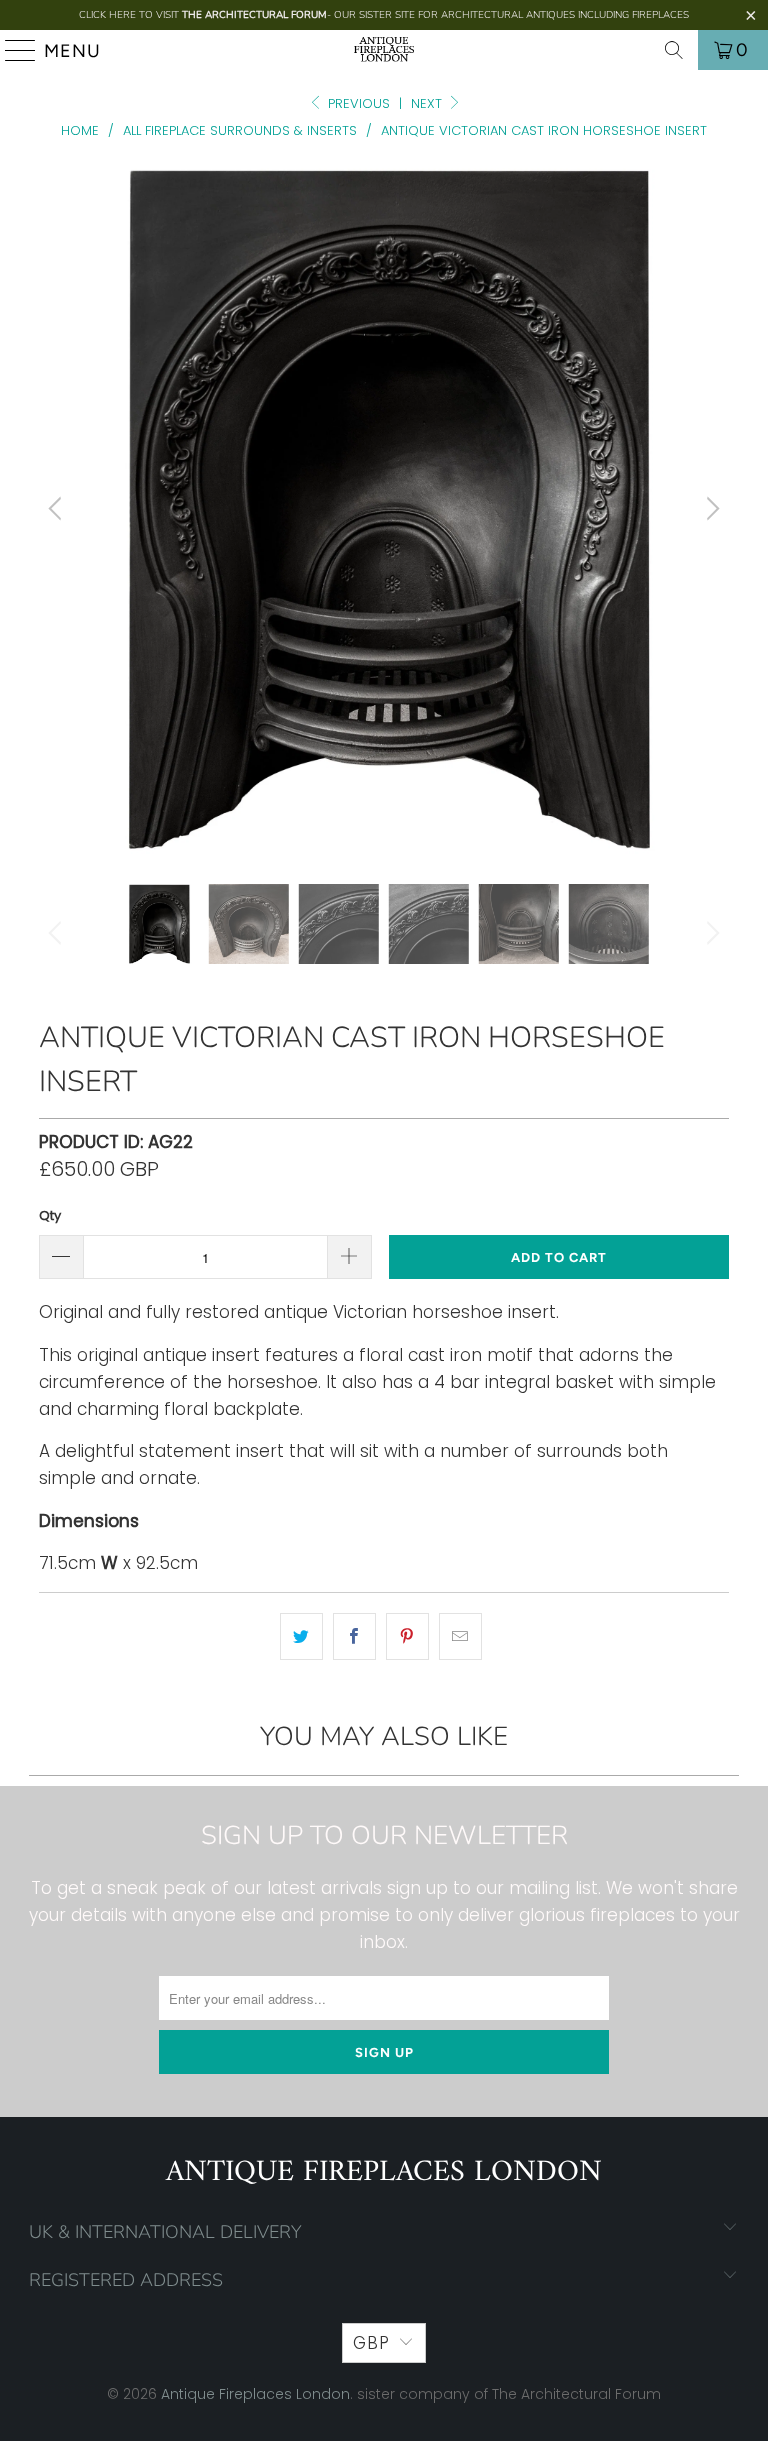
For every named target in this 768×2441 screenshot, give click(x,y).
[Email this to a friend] (460, 1636)
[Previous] (58, 509)
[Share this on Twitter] (301, 1636)
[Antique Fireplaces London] (384, 50)
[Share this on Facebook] (354, 1636)
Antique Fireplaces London (255, 2394)
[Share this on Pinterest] (407, 1636)
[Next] (710, 509)
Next (428, 103)
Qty (50, 1215)
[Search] (674, 50)
